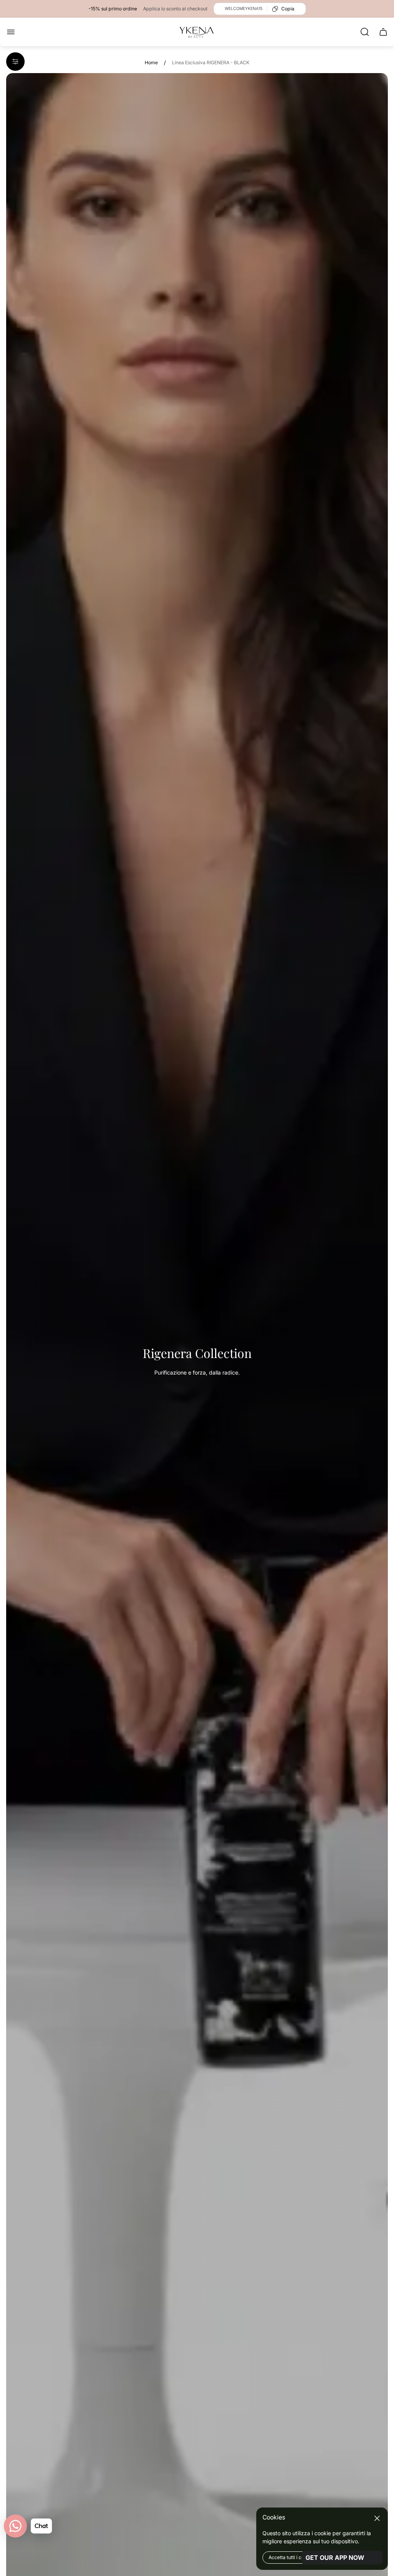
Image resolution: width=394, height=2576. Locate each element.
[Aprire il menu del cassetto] (11, 32)
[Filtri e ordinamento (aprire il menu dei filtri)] (15, 62)
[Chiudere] (377, 2518)
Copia (288, 9)
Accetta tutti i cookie (291, 2557)
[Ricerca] (365, 32)
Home (151, 63)
